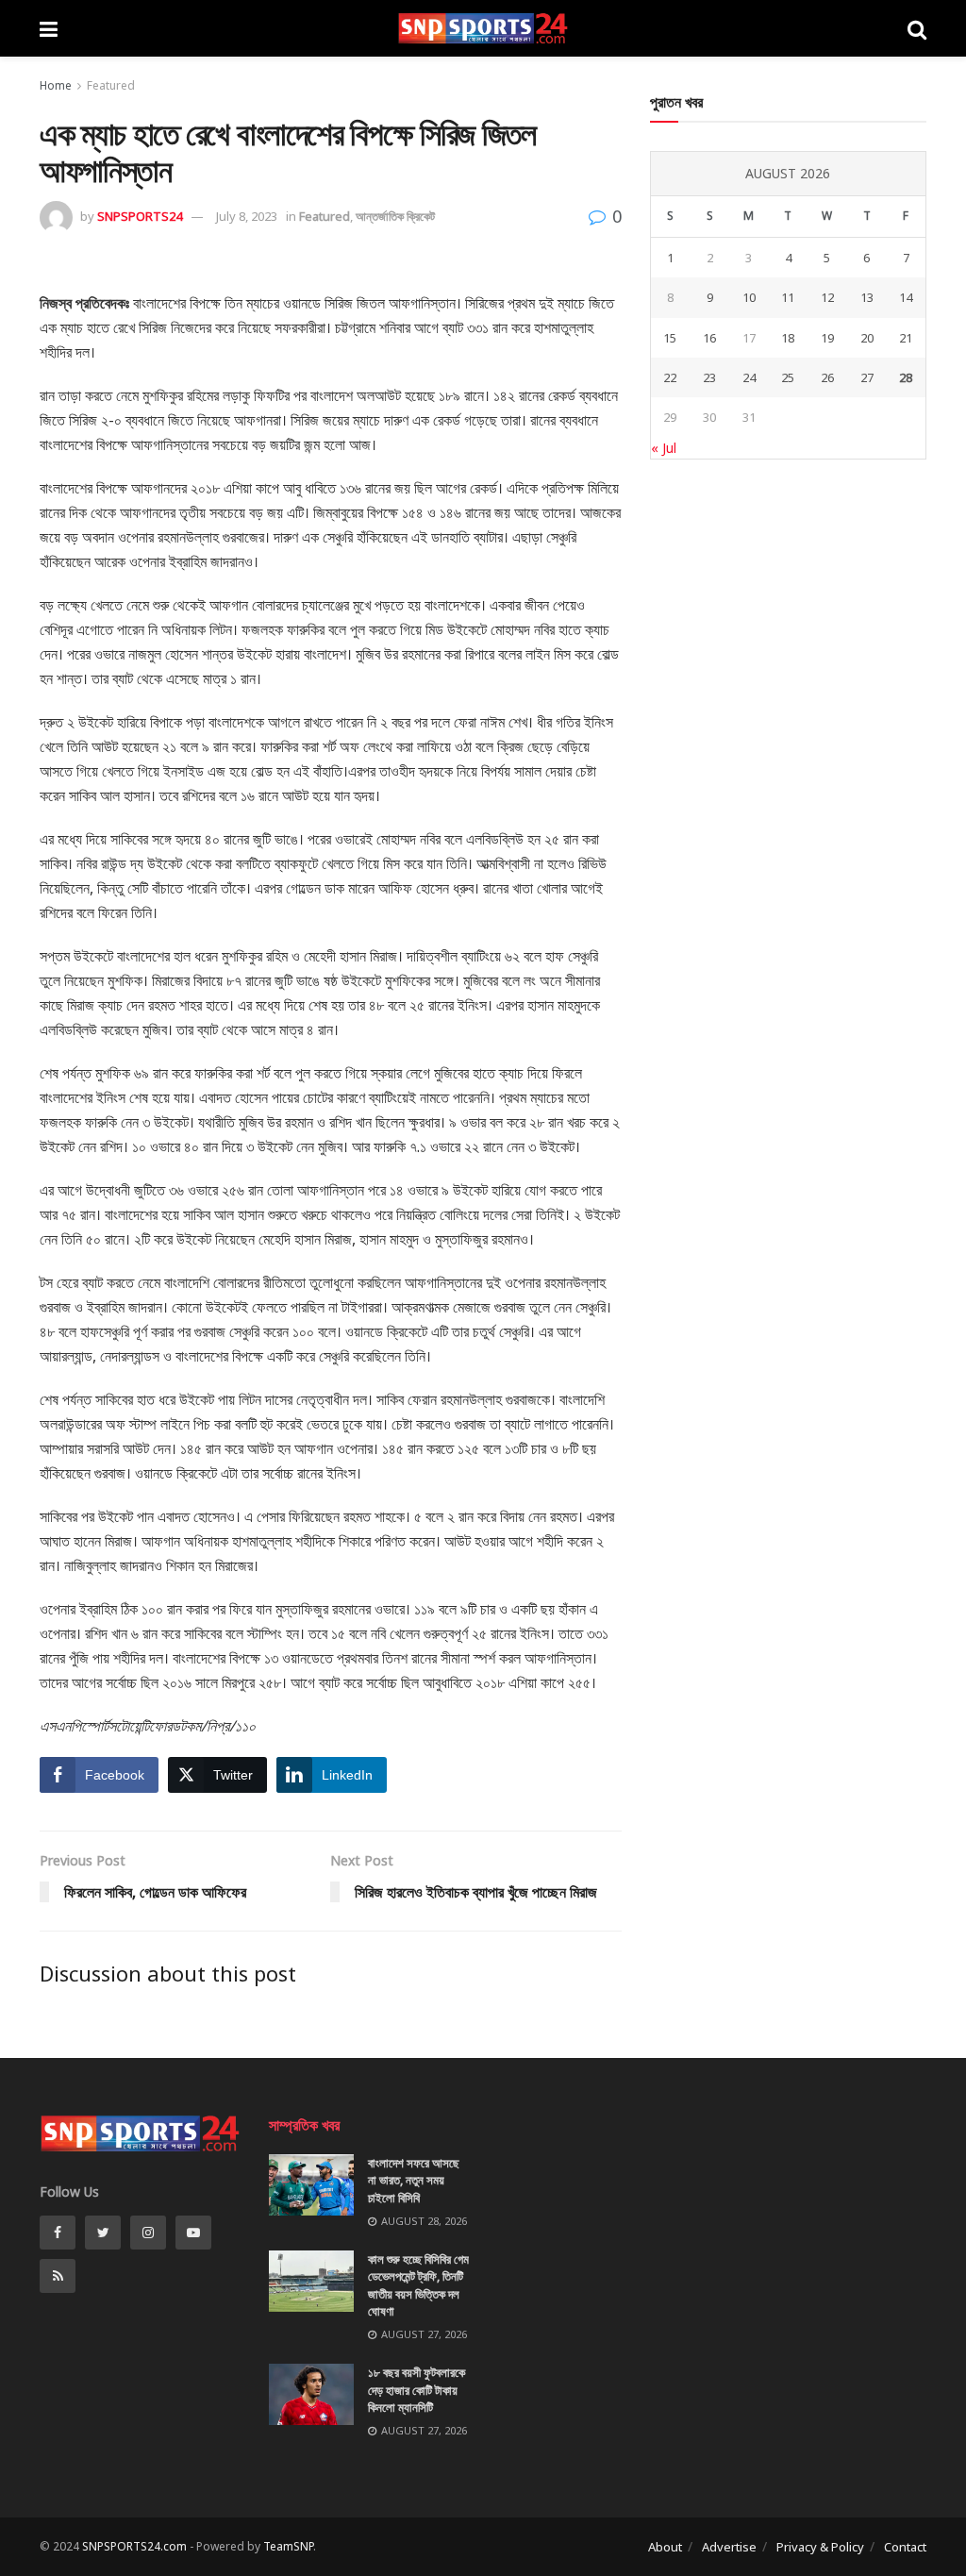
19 (827, 338)
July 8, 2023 (247, 216)
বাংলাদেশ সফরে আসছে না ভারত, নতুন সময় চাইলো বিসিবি (414, 2180)
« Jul (664, 448)
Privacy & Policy (820, 2547)
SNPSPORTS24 (140, 216)
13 (867, 297)
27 (867, 377)
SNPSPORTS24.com (134, 2546)
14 (906, 297)
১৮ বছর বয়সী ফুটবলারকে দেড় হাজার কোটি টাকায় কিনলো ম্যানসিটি (416, 2389)
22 (670, 377)
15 (670, 338)
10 (749, 297)
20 (867, 338)
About (665, 2547)
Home (56, 85)
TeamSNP (288, 2546)
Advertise (729, 2547)
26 (827, 377)
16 (709, 338)
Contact (905, 2547)
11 (788, 297)
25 (788, 377)
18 (788, 338)
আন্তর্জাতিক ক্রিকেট (395, 216)
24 (749, 377)
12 (827, 297)
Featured (111, 85)
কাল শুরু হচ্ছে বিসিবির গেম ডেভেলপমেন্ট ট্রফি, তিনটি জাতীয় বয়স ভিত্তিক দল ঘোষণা (418, 2285)
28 (906, 377)
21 (906, 338)
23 (709, 377)
